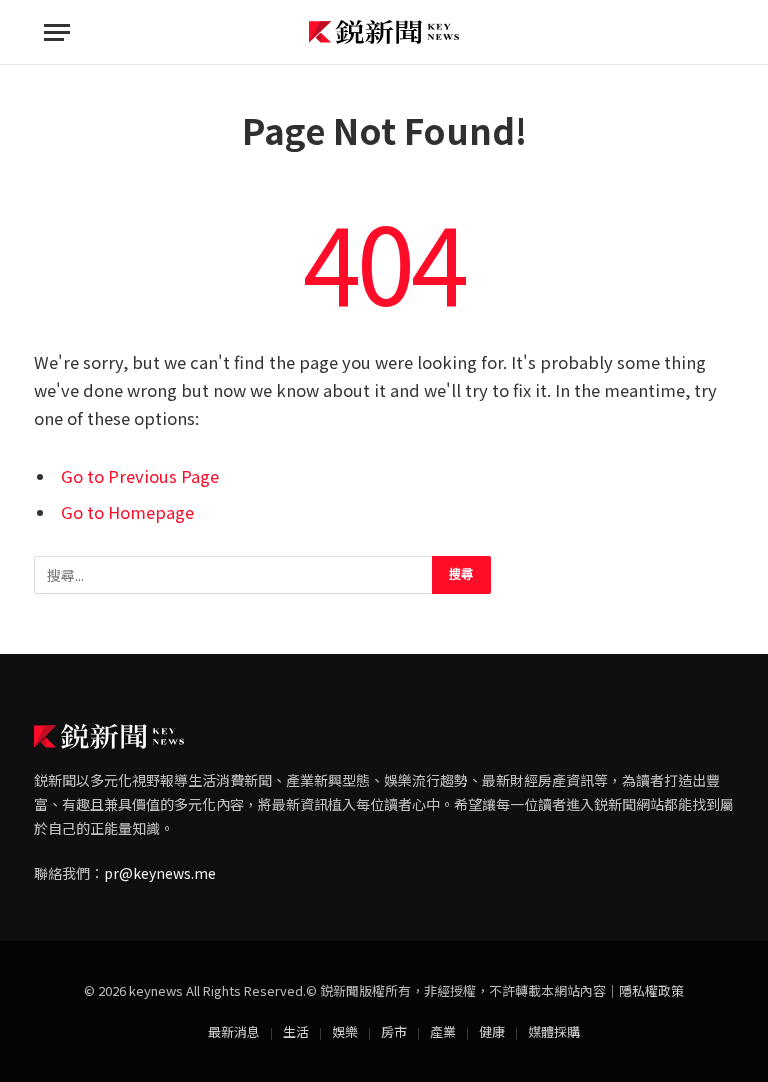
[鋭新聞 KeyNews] (384, 32)
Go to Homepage (127, 512)
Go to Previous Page (140, 476)
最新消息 (234, 1031)
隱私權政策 (651, 990)
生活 (296, 1031)
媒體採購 (554, 1031)
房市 (394, 1031)
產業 (443, 1031)
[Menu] (57, 32)
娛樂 (345, 1031)
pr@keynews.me (160, 873)
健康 (492, 1031)
